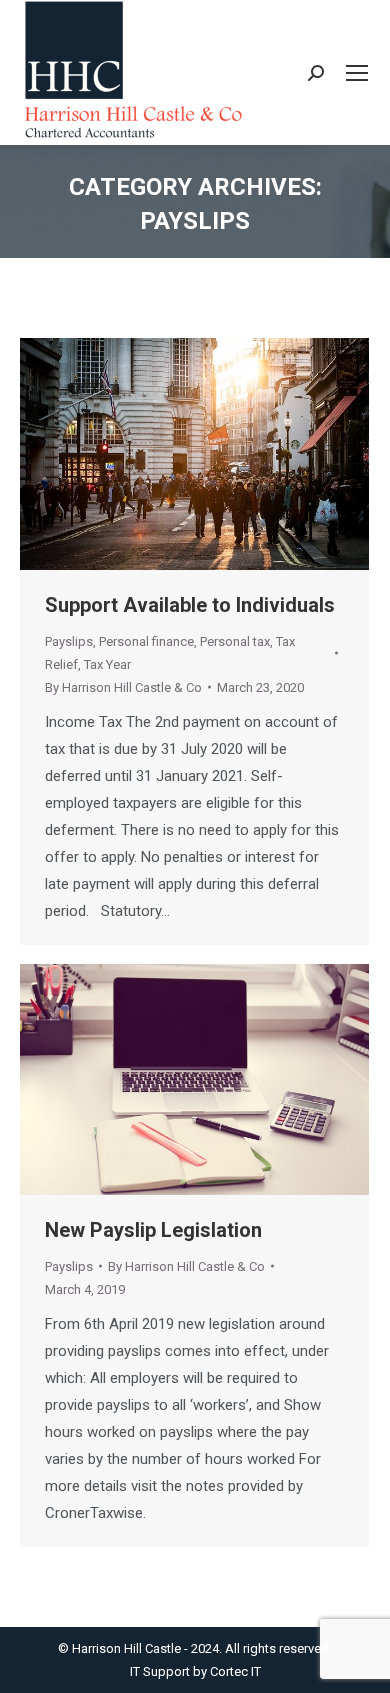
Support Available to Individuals (190, 605)
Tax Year (107, 664)
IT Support (161, 1671)
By (123, 687)
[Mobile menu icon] (357, 73)
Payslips (69, 641)
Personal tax (235, 641)
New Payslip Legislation (153, 1230)
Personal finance (146, 641)
